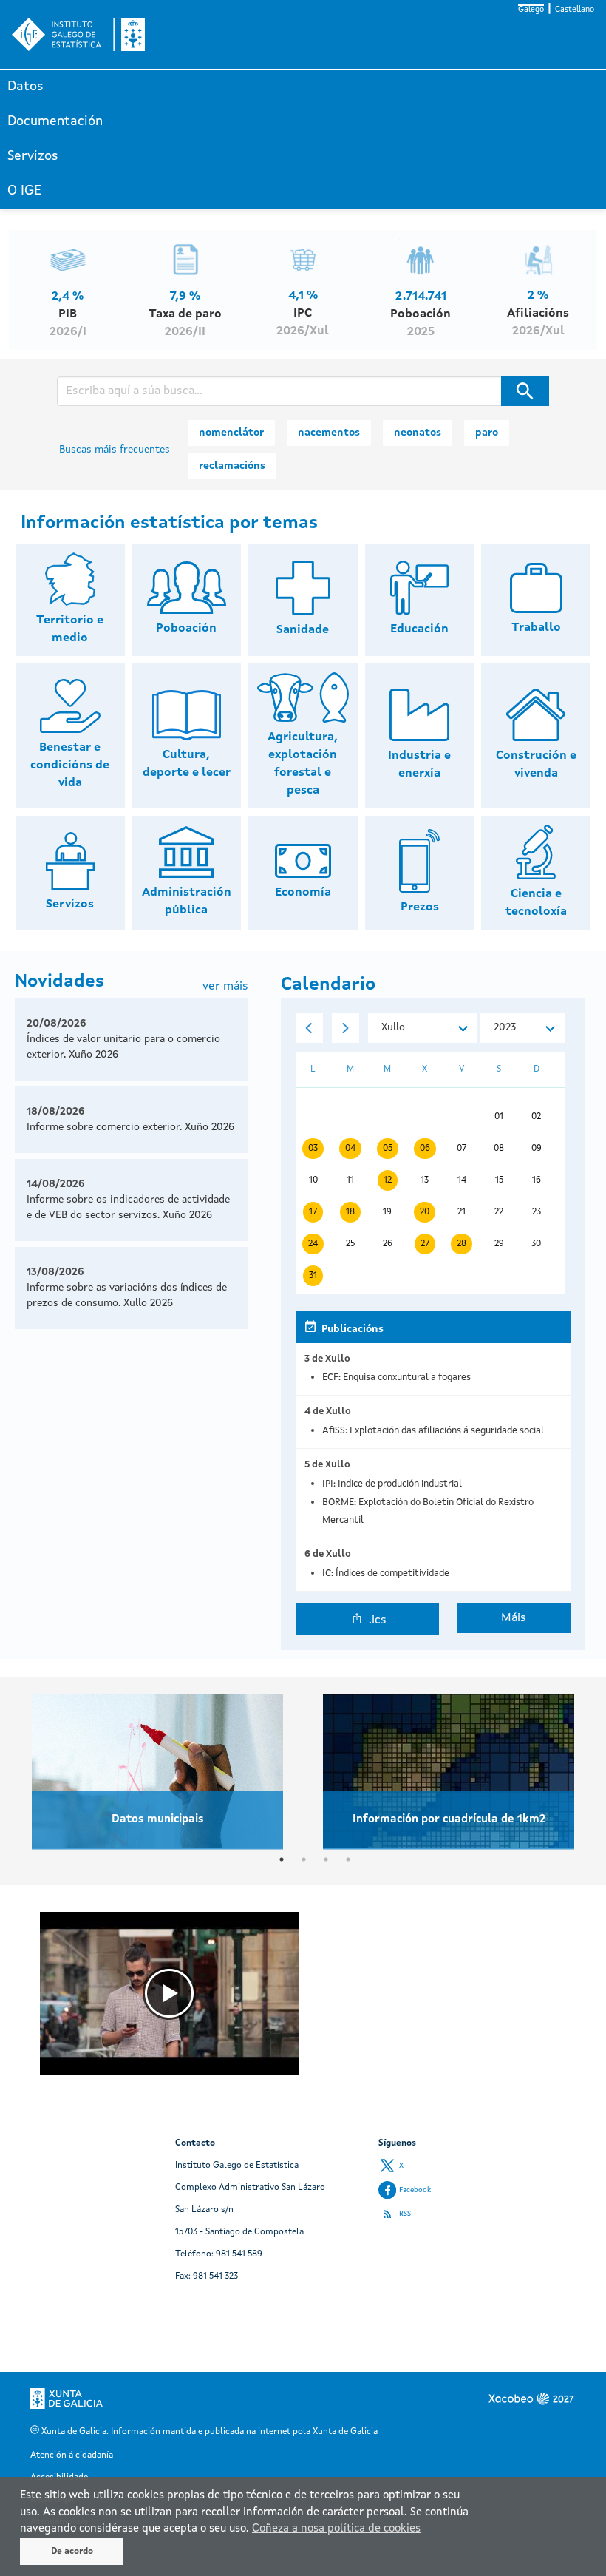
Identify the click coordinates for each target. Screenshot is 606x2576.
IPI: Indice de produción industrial (392, 1484)
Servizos (33, 156)
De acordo (72, 2552)
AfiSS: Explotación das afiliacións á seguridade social (433, 1431)
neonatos (418, 433)
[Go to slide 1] (282, 1859)
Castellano (575, 10)
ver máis (225, 987)
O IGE (24, 191)
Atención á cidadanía (72, 2455)
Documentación (55, 121)
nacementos (329, 433)
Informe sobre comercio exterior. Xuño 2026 (130, 1127)
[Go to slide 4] (348, 1859)
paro (487, 433)
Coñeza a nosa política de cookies (336, 2529)
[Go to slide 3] (326, 1859)
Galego (531, 10)
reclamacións (232, 466)
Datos (25, 87)
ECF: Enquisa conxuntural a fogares (396, 1377)
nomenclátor (231, 433)
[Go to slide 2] (304, 1859)
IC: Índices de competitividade (386, 1573)
